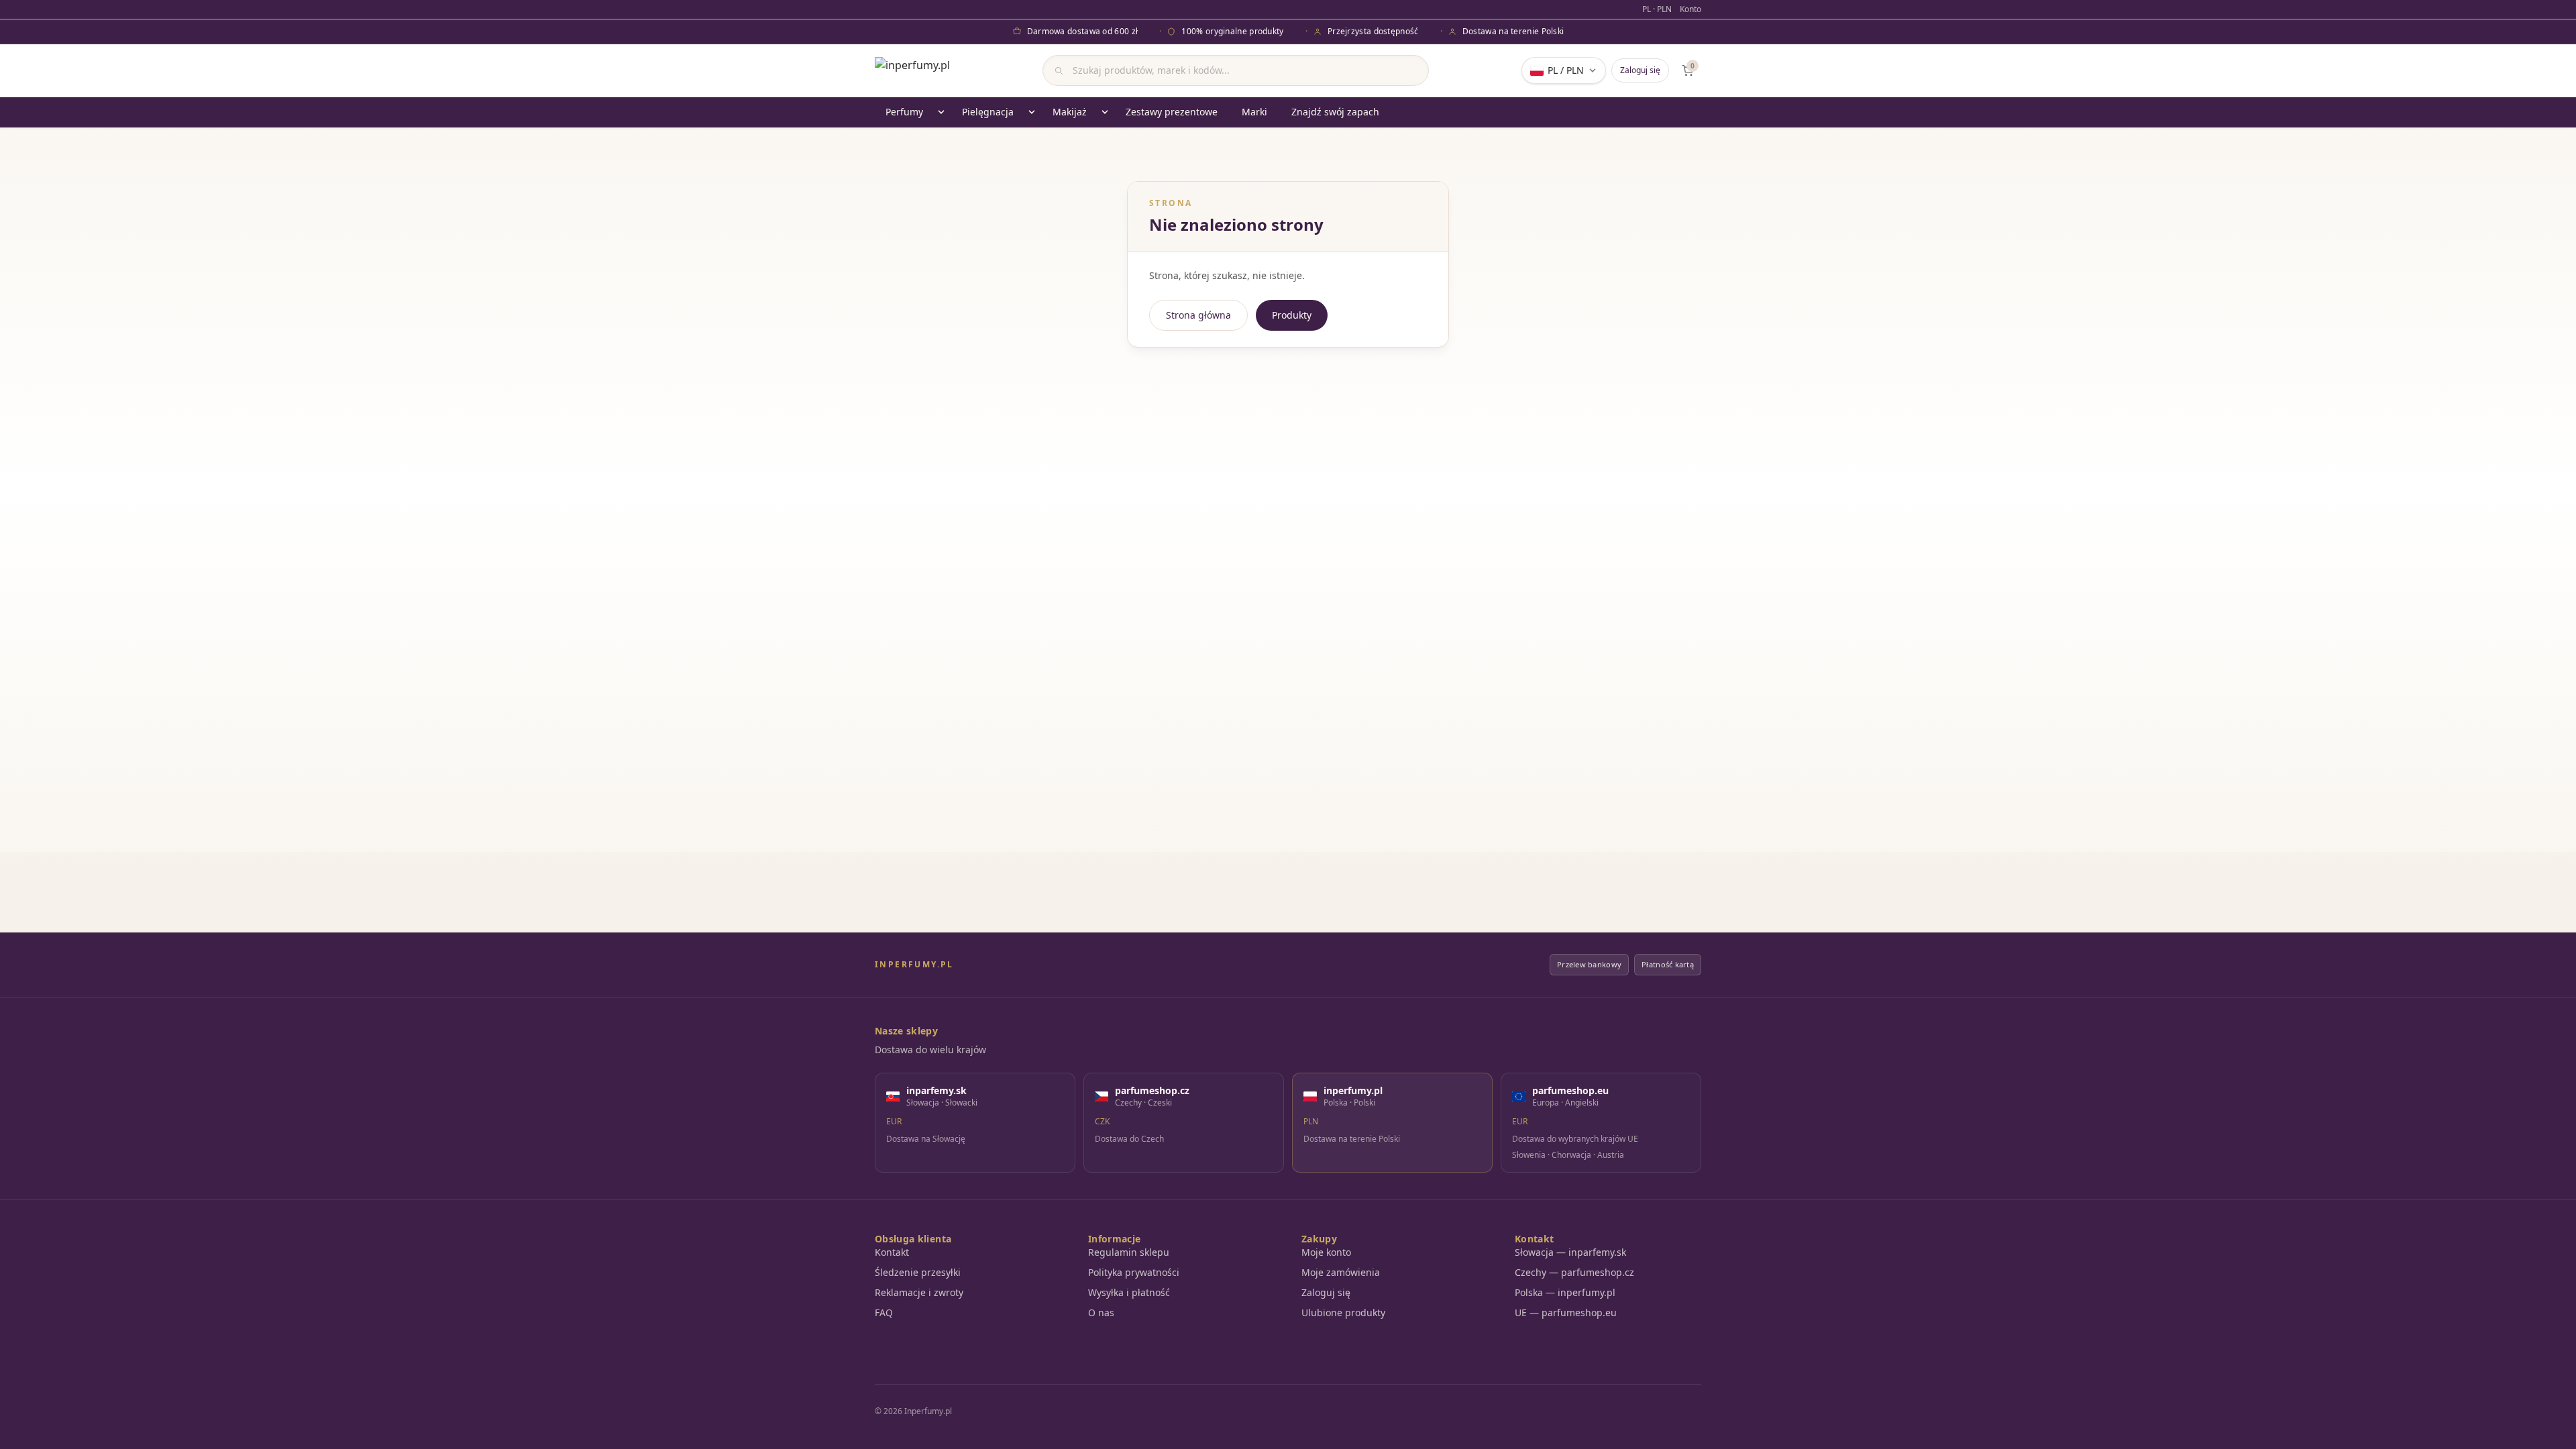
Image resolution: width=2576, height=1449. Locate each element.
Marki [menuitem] (1254, 112)
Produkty (1292, 315)
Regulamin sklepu (1129, 1252)
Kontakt (892, 1252)
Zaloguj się (1640, 70)
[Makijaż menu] (1105, 112)
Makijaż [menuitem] (1070, 112)
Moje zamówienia (1341, 1272)
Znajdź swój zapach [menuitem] (1335, 112)
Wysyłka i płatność (1129, 1292)
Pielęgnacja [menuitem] (988, 112)
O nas (1101, 1312)
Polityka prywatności (1134, 1272)
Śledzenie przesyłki (918, 1272)
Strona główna (1198, 315)
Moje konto (1326, 1252)
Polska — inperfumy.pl (1565, 1292)
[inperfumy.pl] (912, 70)
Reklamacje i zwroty (919, 1292)
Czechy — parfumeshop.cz (1574, 1272)
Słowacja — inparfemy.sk (1570, 1252)
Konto (1690, 9)
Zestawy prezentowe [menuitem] (1172, 112)
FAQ (884, 1312)
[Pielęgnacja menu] (1032, 112)
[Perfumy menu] (941, 112)
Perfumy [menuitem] (904, 112)
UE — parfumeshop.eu (1566, 1312)
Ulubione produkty (1343, 1312)
